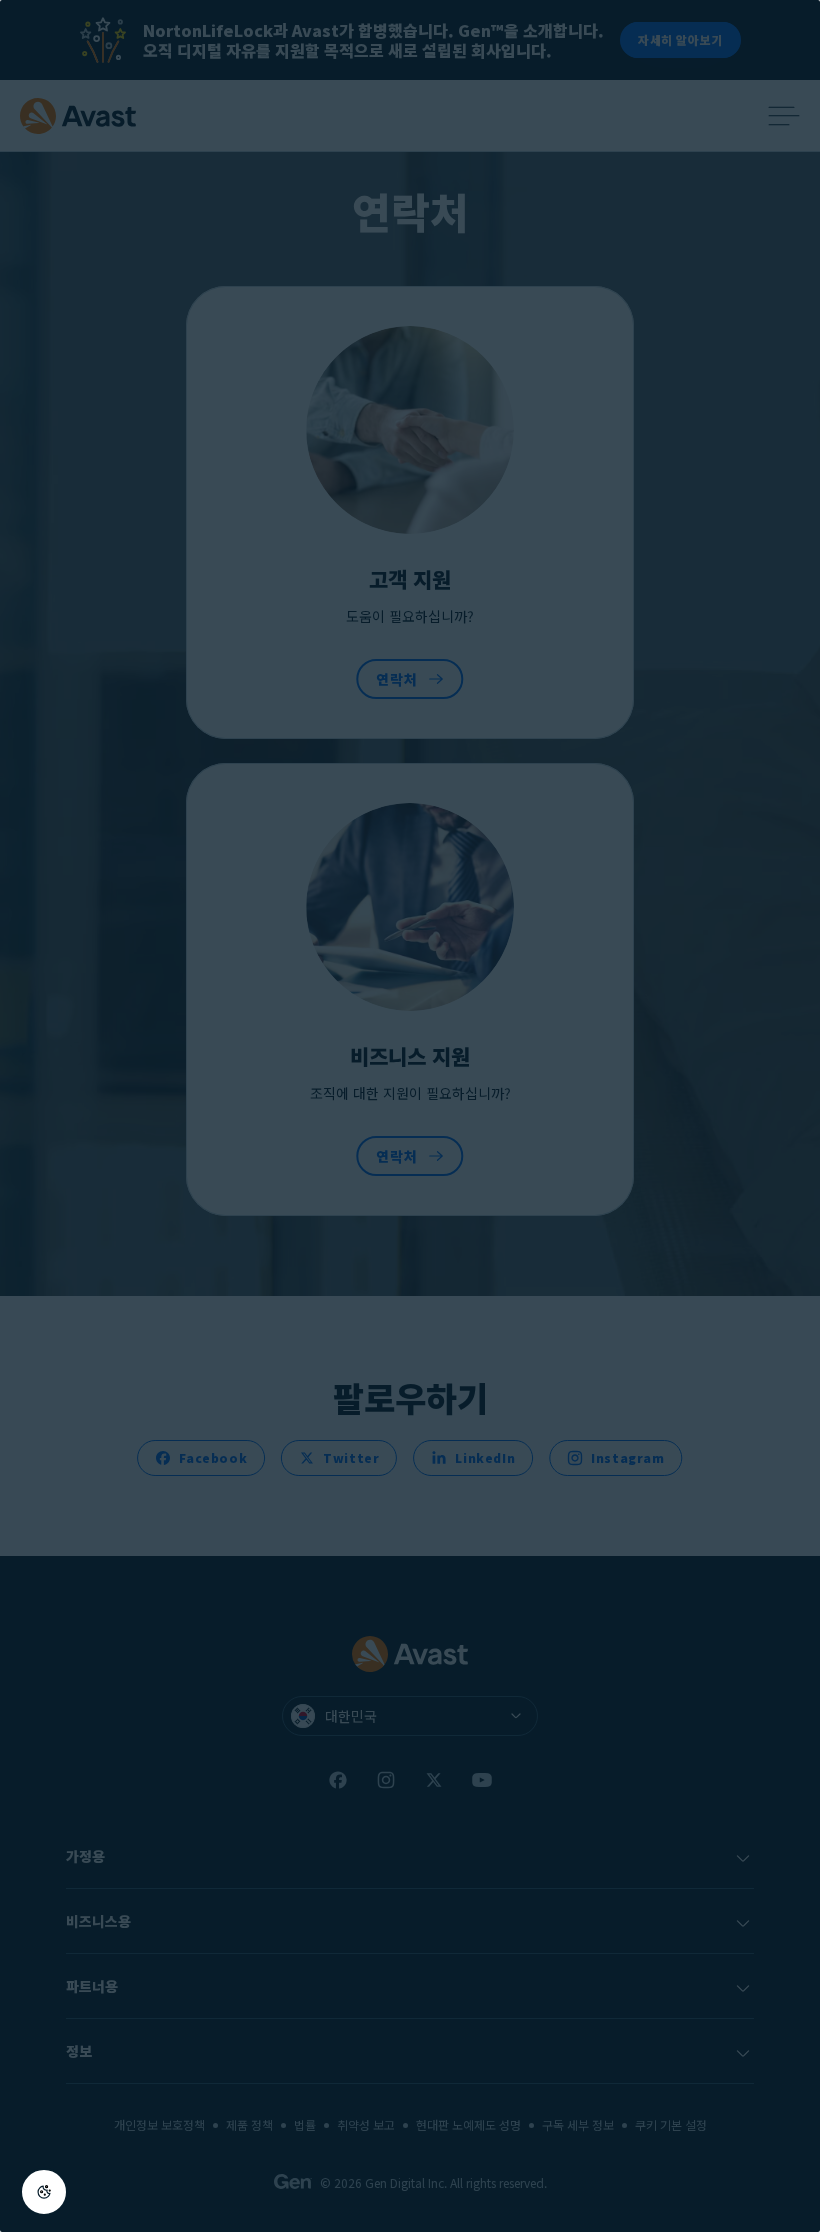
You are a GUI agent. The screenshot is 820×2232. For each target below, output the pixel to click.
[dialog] (410, 1116)
